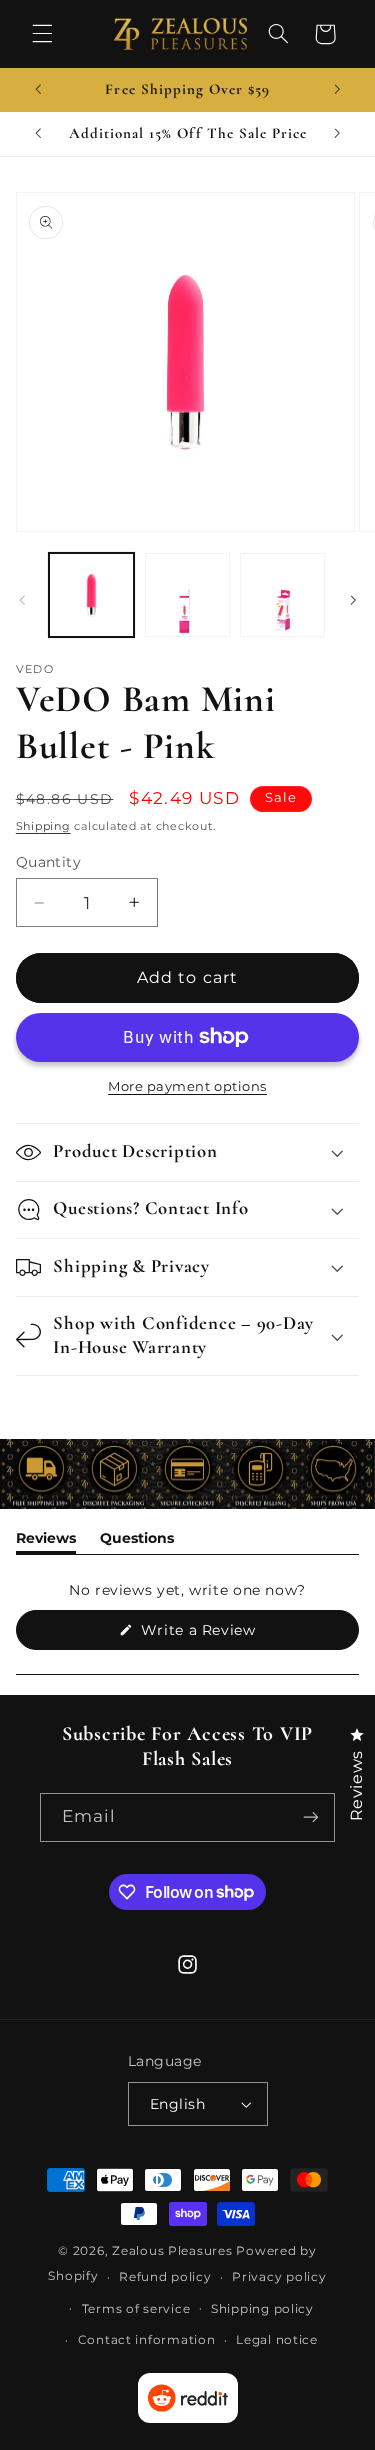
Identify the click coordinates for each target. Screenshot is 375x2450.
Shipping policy (262, 2309)
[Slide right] (353, 600)
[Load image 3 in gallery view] (282, 595)
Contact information (147, 2340)
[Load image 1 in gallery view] (91, 595)
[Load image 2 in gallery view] (187, 595)
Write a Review (227, 1635)
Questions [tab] (137, 1541)
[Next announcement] (337, 90)
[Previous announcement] (38, 90)
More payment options (187, 1086)
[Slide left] (22, 600)
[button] (42, 34)
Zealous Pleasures (174, 2251)
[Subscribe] (311, 1817)
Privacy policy (279, 2277)
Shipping (43, 826)
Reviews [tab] (46, 1541)
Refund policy (165, 2277)
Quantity (48, 862)
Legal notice (277, 2340)
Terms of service (136, 2309)
